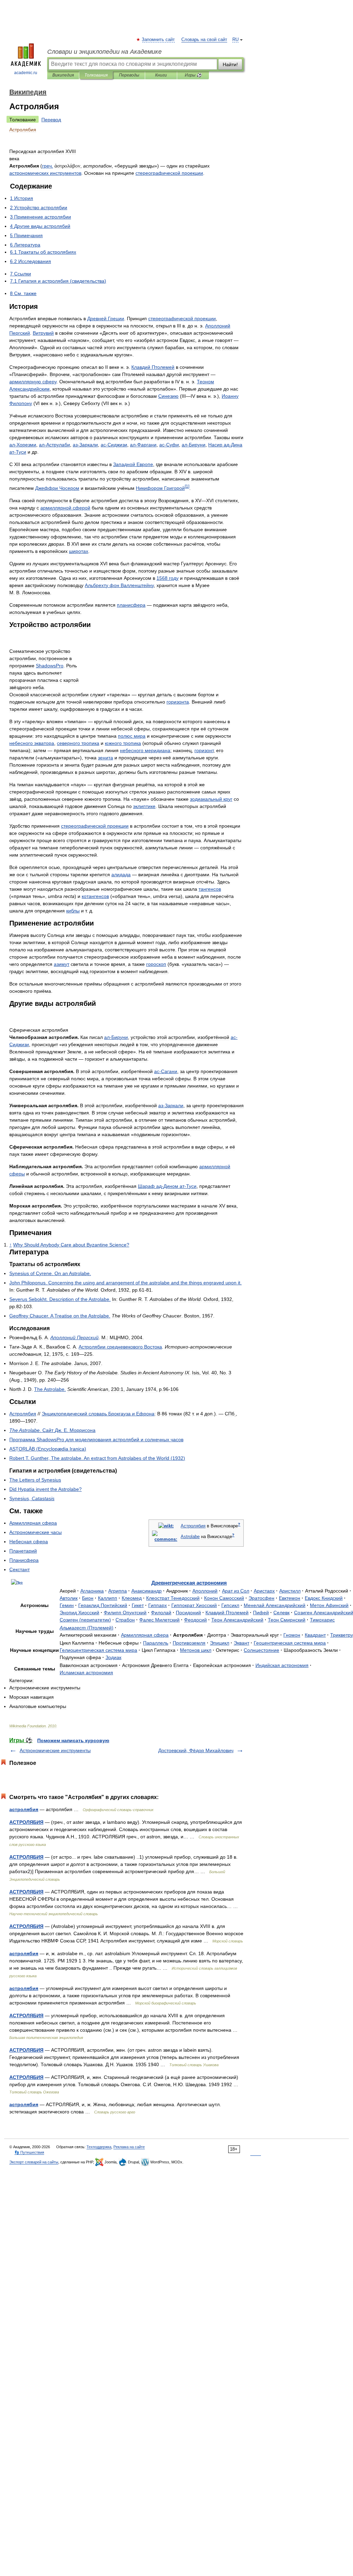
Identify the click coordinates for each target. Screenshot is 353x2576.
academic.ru (26, 73)
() (48, 1449)
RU (235, 40)
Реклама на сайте (129, 2147)
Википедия (63, 75)
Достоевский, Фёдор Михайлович (196, 1750)
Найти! (230, 64)
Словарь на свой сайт (204, 40)
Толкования (96, 75)
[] (187, 486)
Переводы (129, 75)
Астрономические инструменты (55, 1750)
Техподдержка (99, 2147)
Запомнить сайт (159, 40)
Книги (161, 75)
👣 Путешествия (29, 2152)
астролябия (24, 1809)
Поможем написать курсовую (73, 1740)
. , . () (97, 1458)
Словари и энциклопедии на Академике (104, 52)
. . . (52, 1430)
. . (50, 1273)
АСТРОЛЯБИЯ (26, 1822)
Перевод (51, 120)
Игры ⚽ (193, 75)
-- (167, 1186)
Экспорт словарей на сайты (34, 2162)
